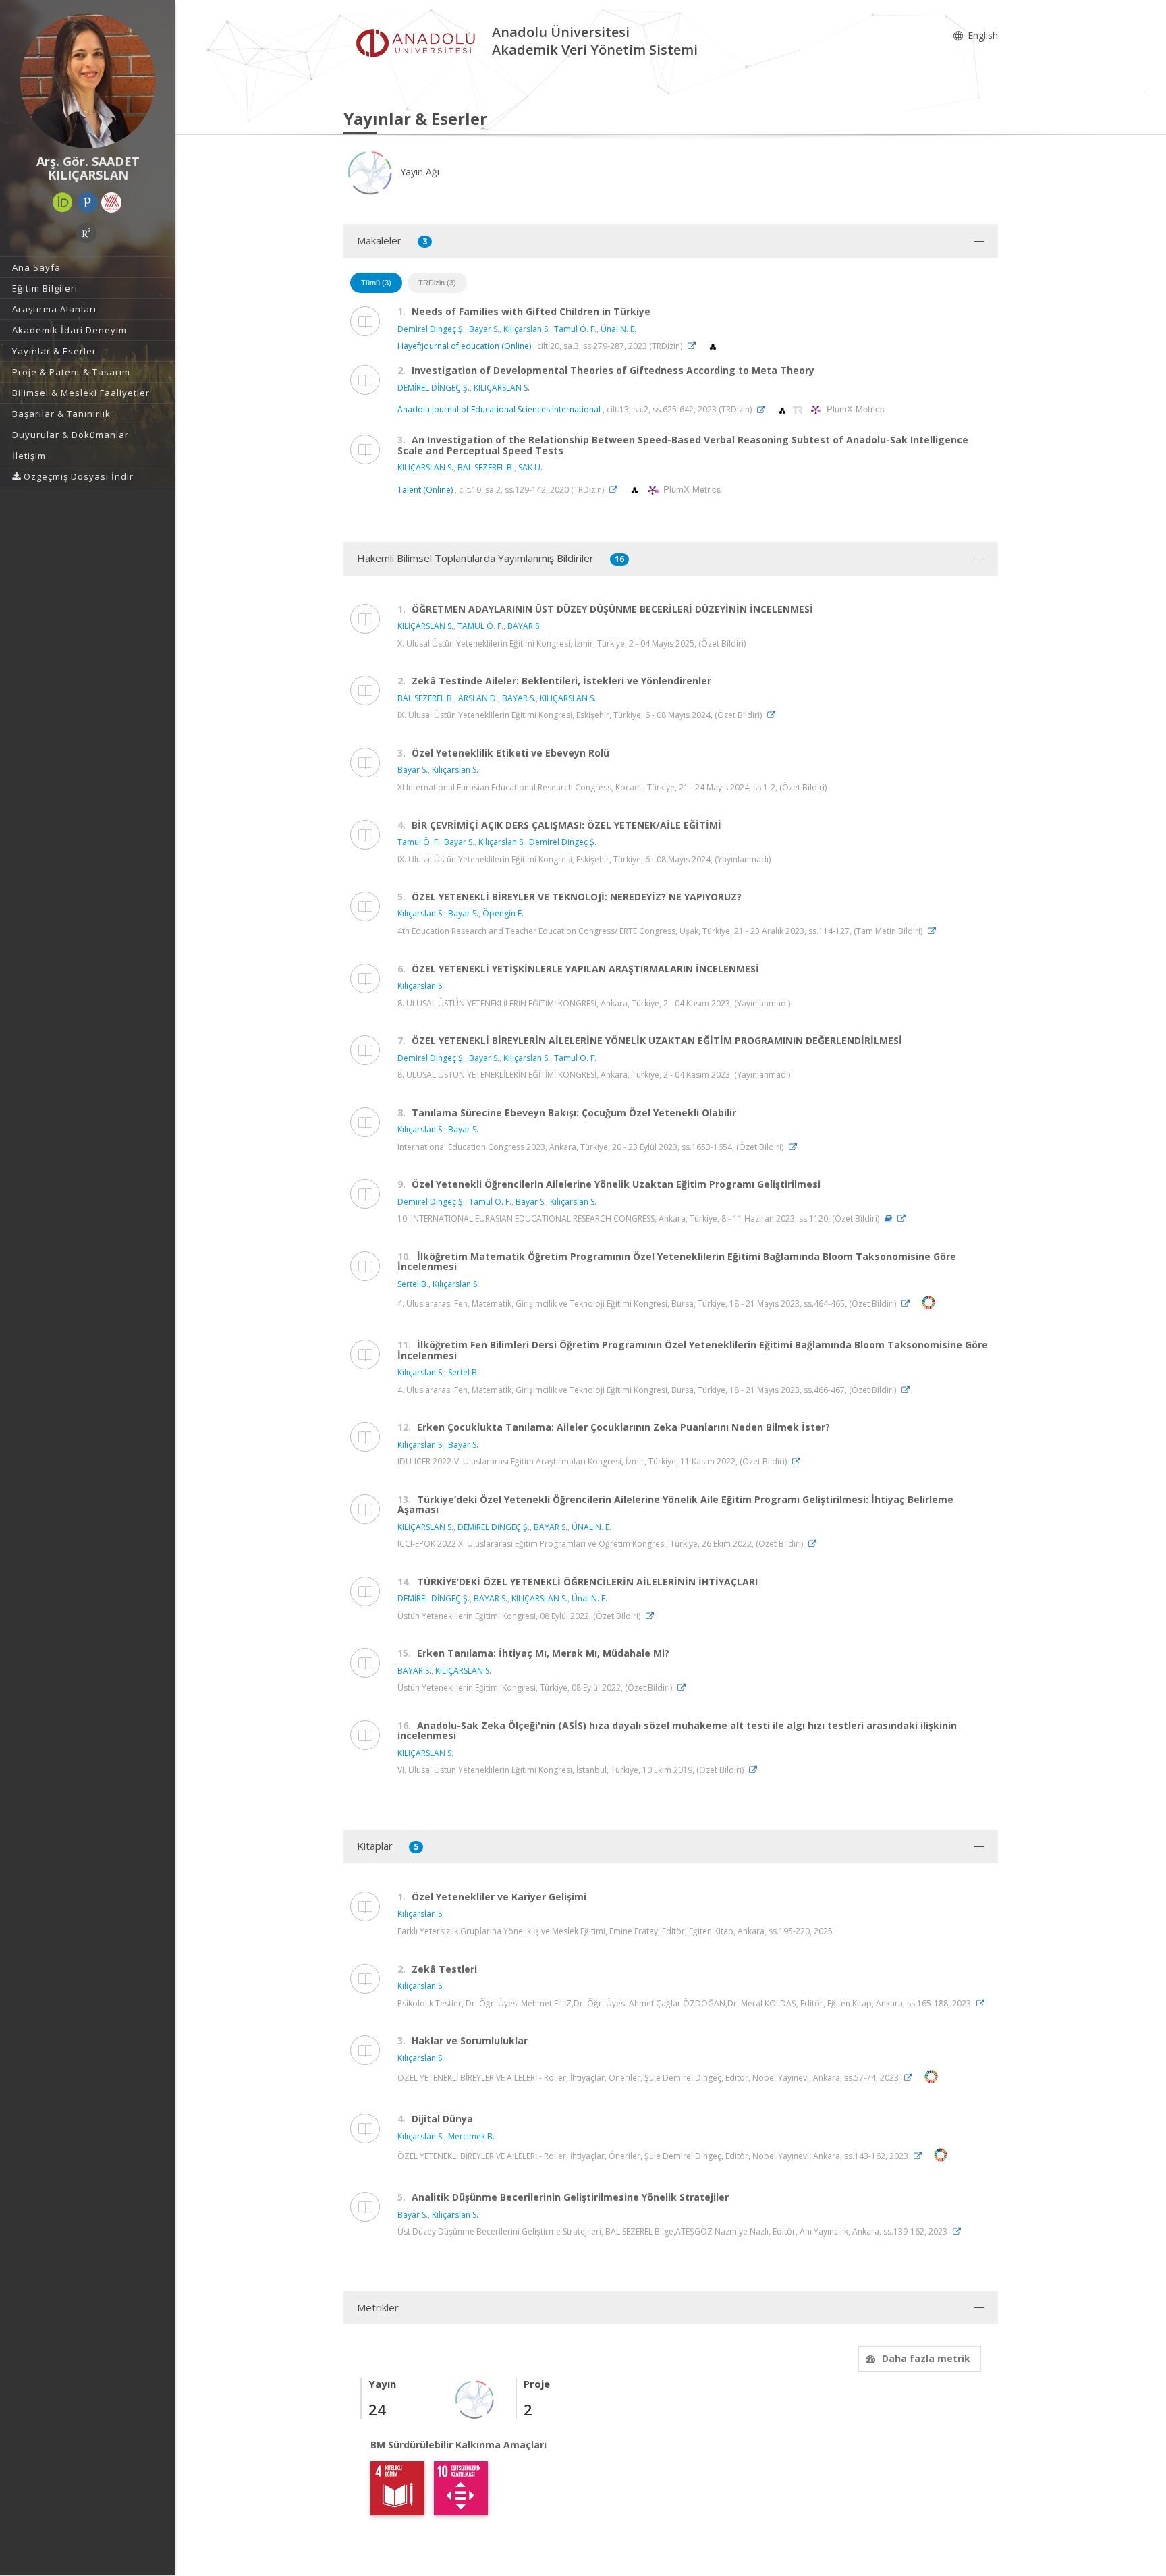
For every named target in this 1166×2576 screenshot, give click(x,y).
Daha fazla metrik (926, 2358)
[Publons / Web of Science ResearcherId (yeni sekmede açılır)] (88, 202)
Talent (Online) (425, 490)
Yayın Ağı (418, 172)
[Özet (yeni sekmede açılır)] (888, 1218)
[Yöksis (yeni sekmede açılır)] (111, 202)
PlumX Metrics (854, 409)
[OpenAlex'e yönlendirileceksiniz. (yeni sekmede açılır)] (713, 346)
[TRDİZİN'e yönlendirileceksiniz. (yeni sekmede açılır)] (799, 410)
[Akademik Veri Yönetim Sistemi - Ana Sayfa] (418, 43)
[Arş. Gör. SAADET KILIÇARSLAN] (88, 81)
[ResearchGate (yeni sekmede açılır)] (86, 233)
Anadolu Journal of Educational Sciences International (500, 410)
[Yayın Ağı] (475, 2398)
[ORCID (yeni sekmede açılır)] (63, 202)
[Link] (695, 346)
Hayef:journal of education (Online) (464, 346)
